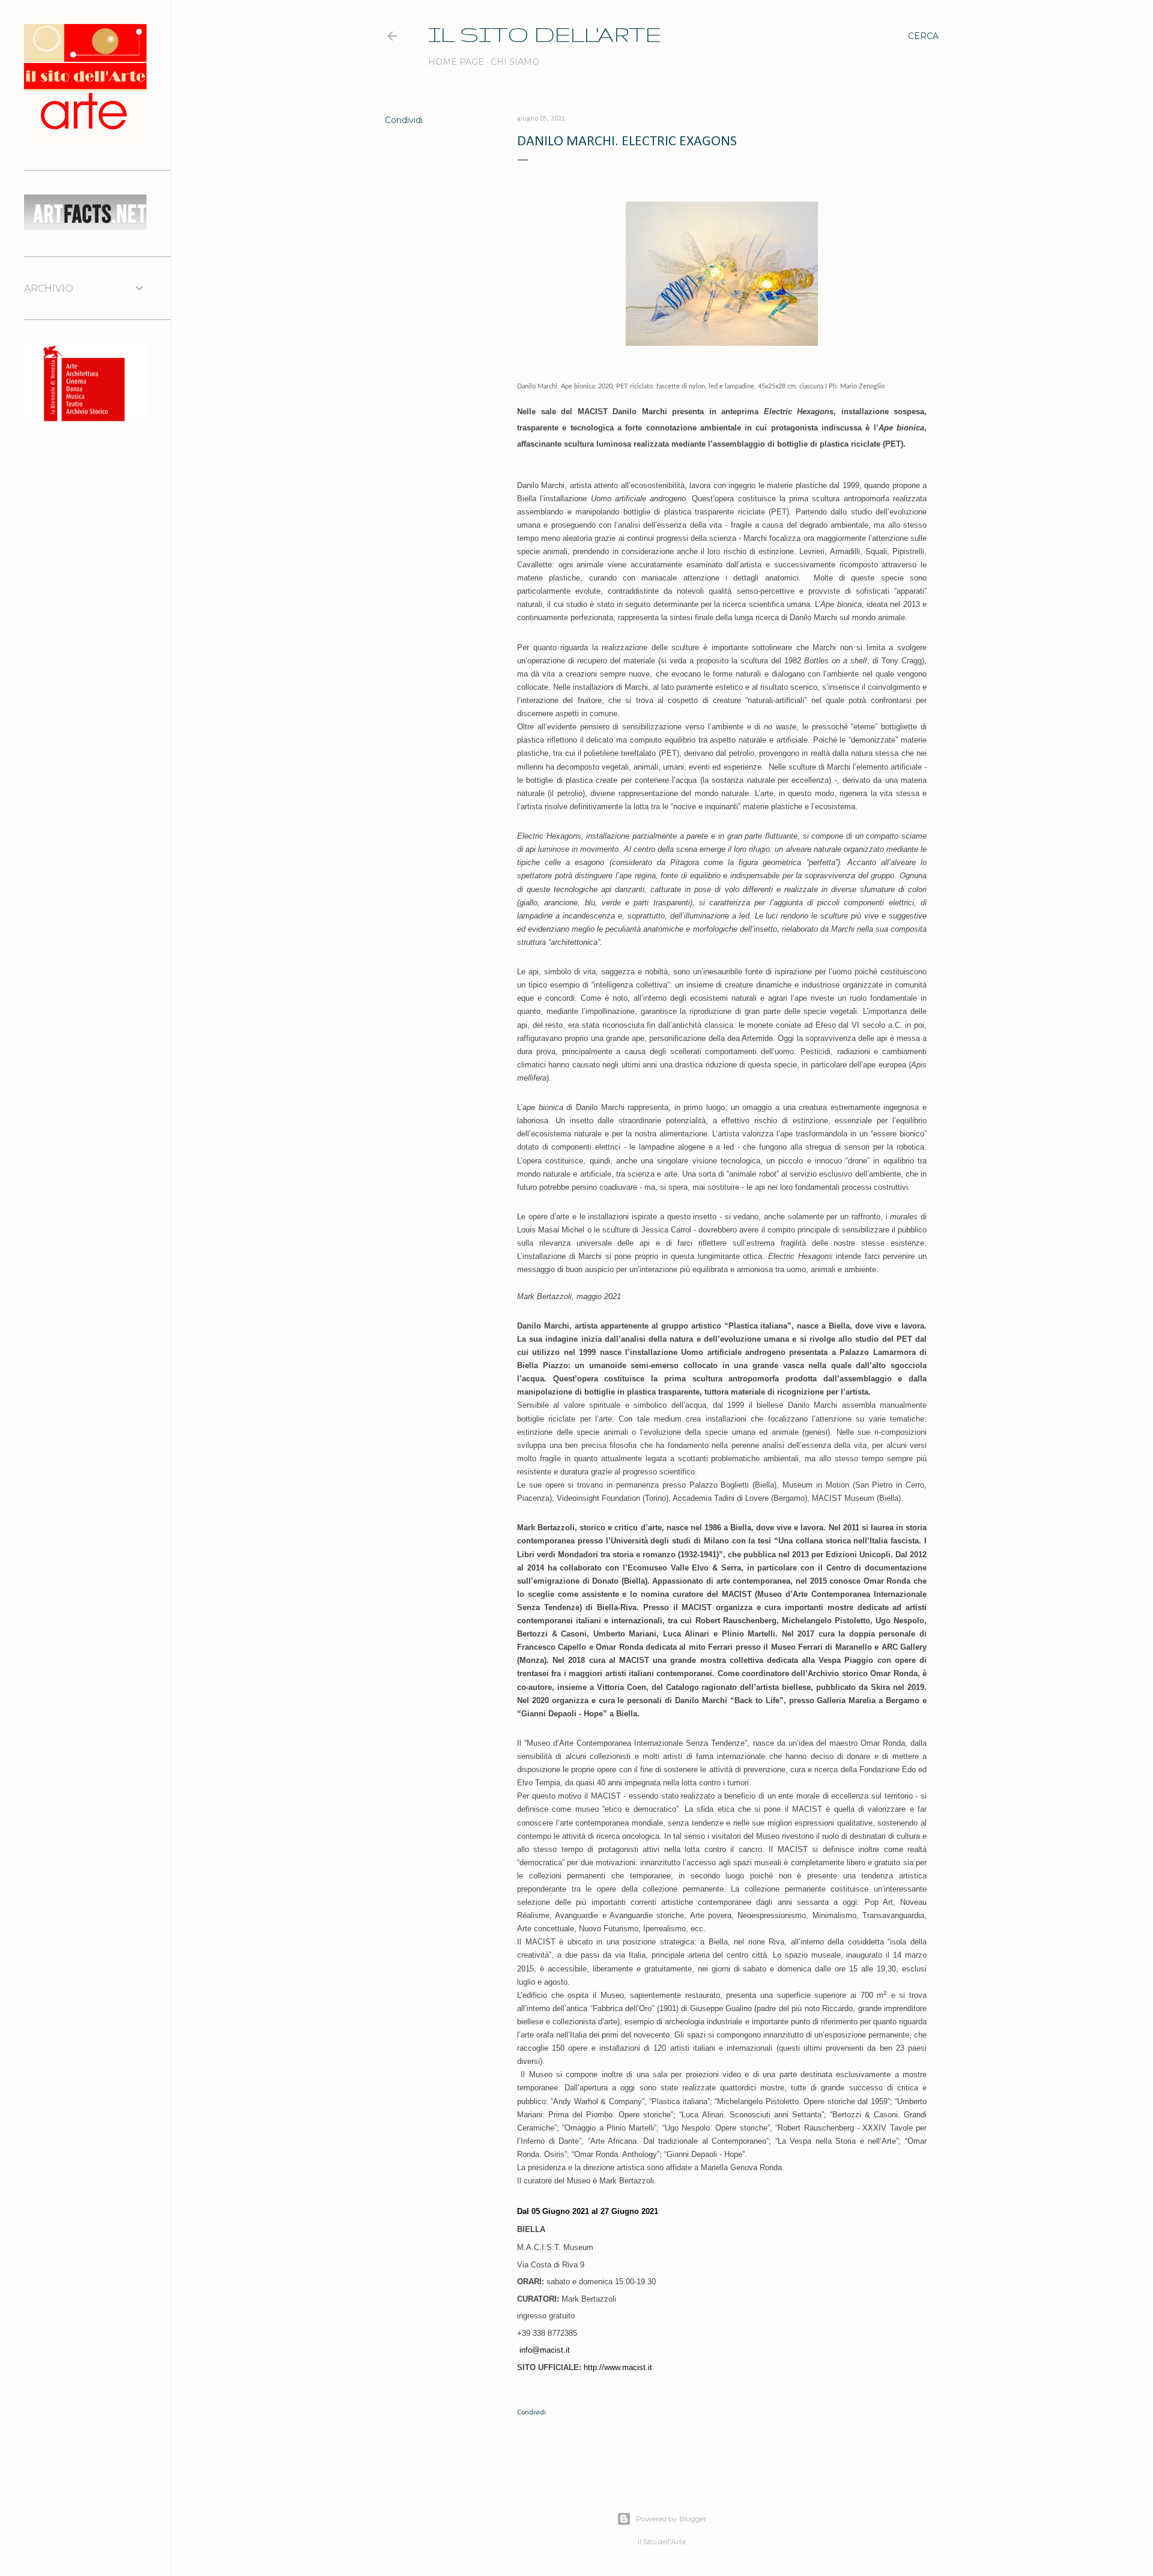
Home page (456, 62)
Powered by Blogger (671, 2519)
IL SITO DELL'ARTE (545, 34)
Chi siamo (515, 62)
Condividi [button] (404, 120)
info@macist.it (545, 2350)
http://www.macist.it (618, 2367)
